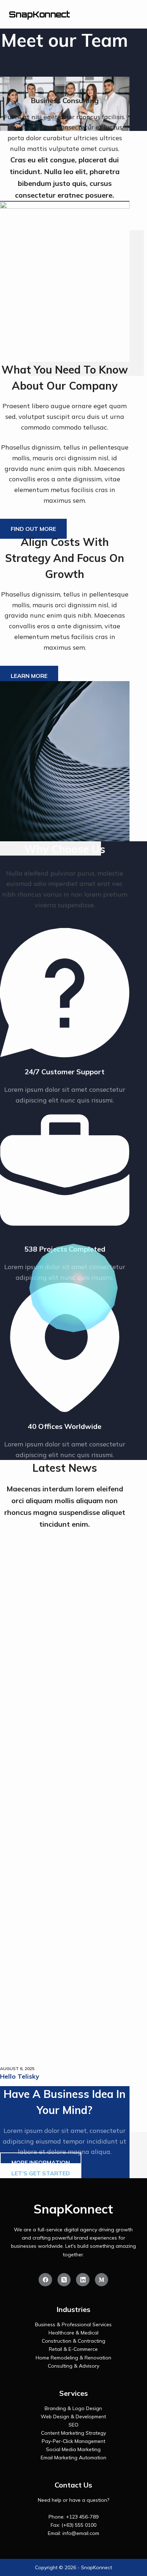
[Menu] (135, 14)
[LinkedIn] (83, 2280)
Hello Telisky (20, 2076)
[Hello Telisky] (65, 1797)
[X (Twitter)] (64, 2280)
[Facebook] (45, 2280)
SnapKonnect (39, 14)
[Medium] (102, 2280)
